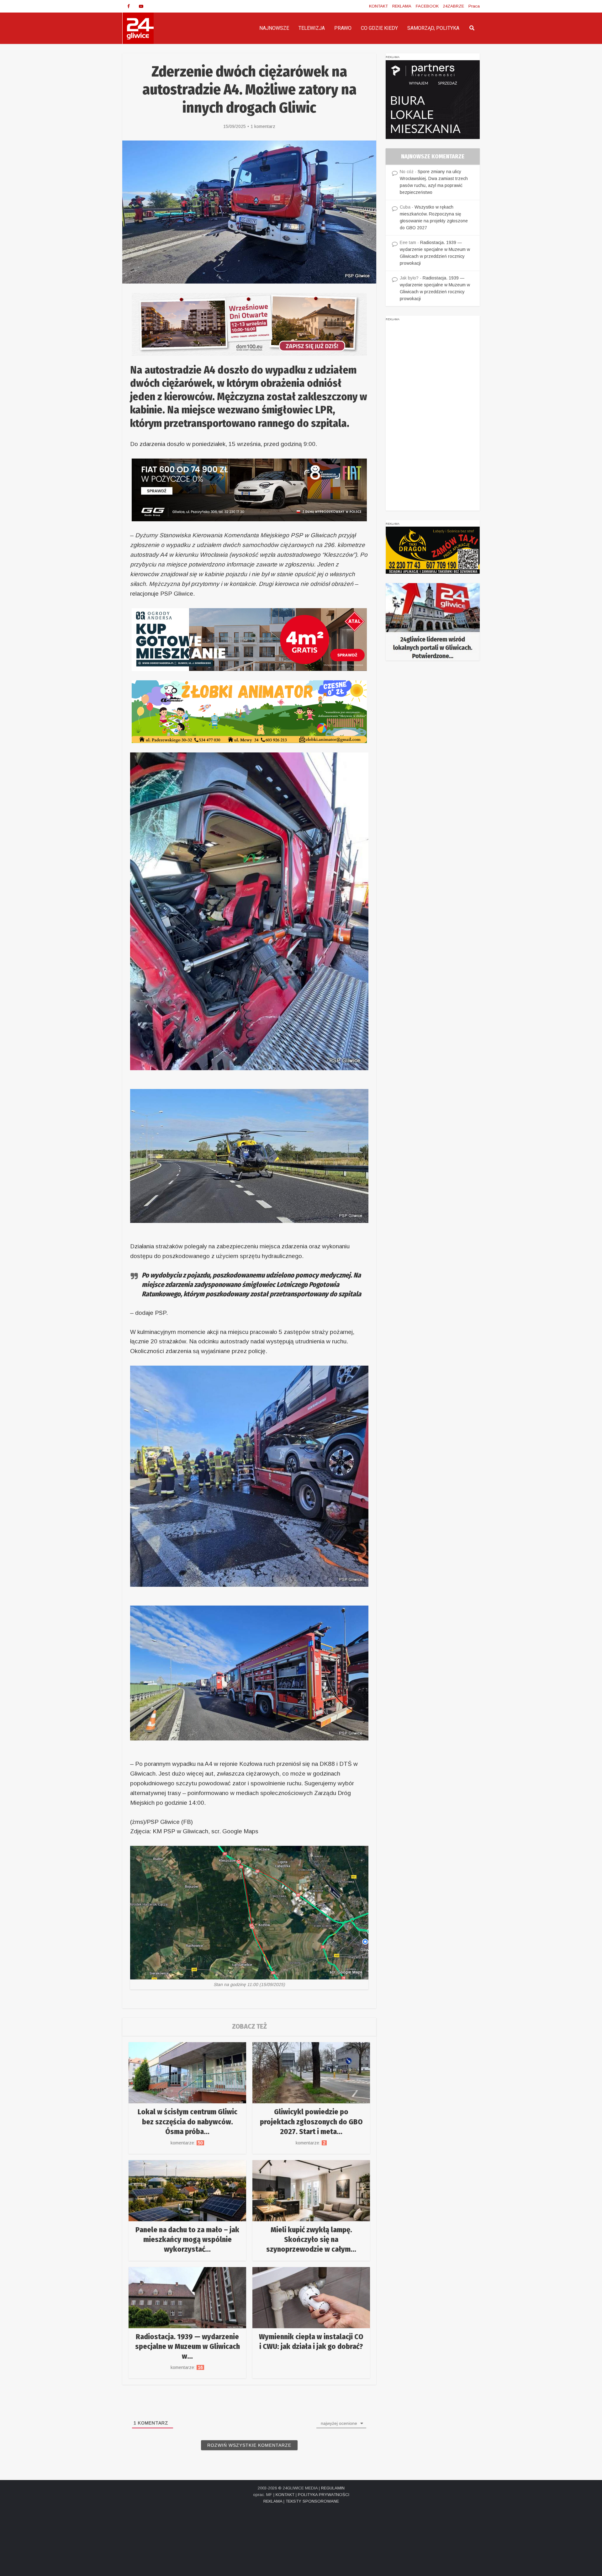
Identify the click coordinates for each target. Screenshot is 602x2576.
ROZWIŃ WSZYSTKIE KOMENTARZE (249, 2445)
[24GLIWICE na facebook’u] (129, 6)
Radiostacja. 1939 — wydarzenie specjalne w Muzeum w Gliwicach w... (187, 2346)
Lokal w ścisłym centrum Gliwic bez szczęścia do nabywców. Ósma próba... (187, 2122)
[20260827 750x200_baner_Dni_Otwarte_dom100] (249, 324)
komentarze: (187, 2143)
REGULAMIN (333, 2488)
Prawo (343, 28)
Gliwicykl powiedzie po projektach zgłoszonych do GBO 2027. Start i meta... (311, 2122)
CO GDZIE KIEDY (379, 28)
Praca (474, 6)
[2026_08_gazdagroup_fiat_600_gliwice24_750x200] (249, 489)
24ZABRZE (454, 6)
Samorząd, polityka (433, 28)
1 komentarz (263, 126)
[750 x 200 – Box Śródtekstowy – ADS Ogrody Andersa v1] (249, 639)
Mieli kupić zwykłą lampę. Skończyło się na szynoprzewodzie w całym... (311, 2239)
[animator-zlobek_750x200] (249, 711)
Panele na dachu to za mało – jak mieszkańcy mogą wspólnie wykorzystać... (187, 2239)
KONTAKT (378, 6)
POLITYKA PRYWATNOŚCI (324, 2495)
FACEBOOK (427, 6)
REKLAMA (402, 6)
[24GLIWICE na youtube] (141, 6)
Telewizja (312, 28)
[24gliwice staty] (433, 622)
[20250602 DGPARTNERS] (433, 99)
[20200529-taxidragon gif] (433, 550)
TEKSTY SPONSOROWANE (312, 2501)
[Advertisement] (433, 417)
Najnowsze (274, 28)
